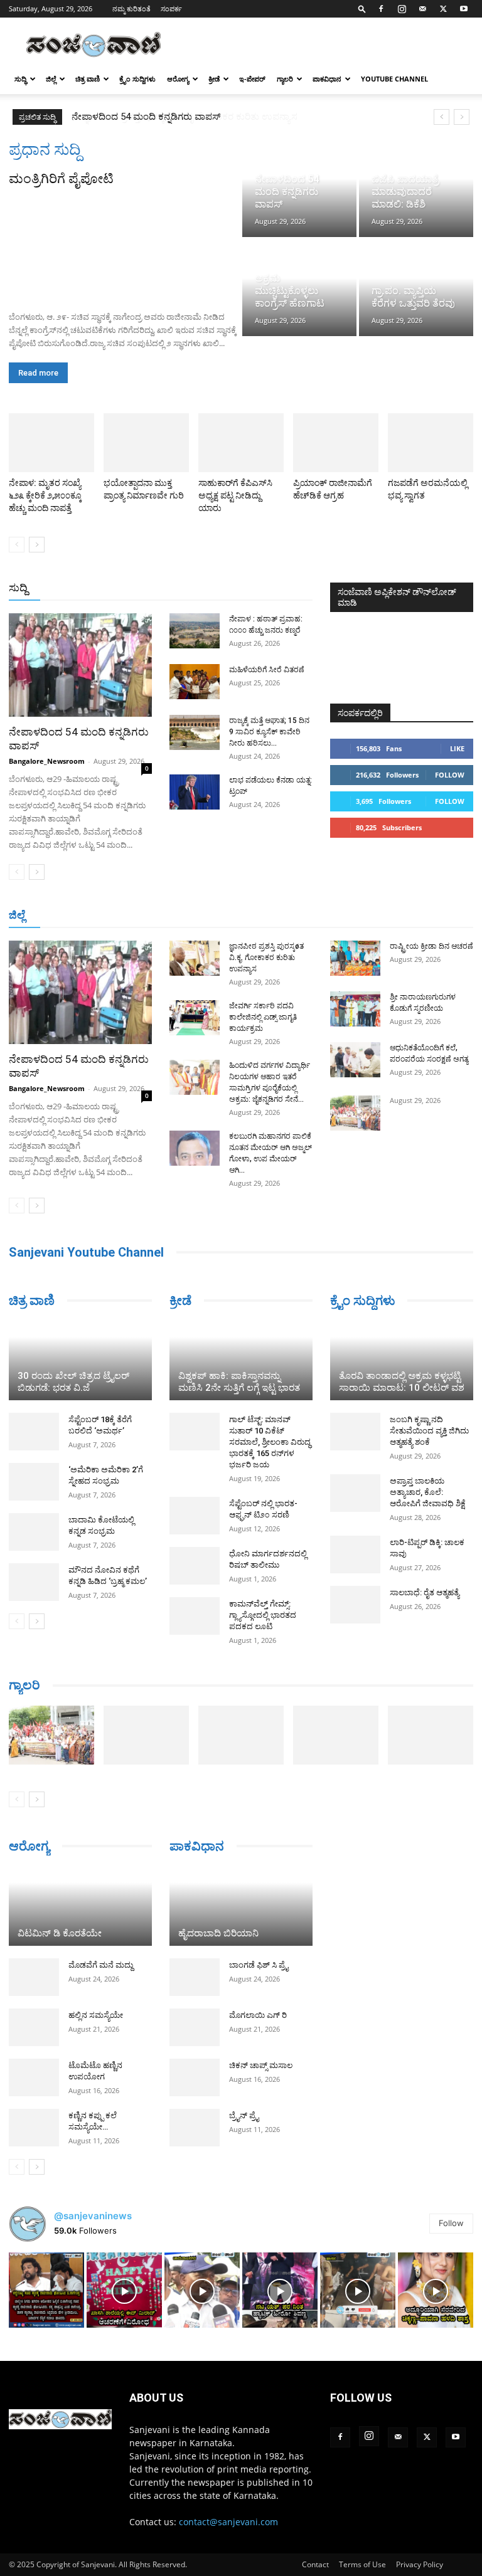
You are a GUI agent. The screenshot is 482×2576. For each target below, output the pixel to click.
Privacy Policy (420, 2564)
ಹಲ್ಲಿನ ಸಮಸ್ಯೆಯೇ (96, 2015)
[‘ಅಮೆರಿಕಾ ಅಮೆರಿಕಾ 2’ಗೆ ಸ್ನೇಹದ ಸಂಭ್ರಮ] (34, 1482)
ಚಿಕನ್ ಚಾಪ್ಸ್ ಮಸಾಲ (261, 2065)
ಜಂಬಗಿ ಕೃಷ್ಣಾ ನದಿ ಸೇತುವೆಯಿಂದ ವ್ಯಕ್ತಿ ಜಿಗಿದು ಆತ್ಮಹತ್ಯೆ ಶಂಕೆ (429, 1431)
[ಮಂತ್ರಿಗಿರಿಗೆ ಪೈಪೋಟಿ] (124, 245)
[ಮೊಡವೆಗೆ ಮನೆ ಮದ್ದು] (34, 1977)
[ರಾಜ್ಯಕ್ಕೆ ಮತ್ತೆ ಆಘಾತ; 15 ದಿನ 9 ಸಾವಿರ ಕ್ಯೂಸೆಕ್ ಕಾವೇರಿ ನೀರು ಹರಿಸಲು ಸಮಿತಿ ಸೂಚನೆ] (195, 732)
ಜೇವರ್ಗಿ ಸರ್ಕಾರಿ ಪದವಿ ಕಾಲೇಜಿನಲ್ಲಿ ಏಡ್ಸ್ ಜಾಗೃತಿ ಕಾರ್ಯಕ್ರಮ (263, 1017)
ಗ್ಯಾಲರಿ (285, 79)
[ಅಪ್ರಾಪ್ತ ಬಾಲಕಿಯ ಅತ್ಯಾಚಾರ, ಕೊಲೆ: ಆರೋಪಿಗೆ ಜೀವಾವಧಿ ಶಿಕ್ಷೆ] (355, 1493)
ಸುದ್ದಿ (18, 588)
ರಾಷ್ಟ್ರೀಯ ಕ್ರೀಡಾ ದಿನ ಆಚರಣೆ (431, 946)
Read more (38, 373)
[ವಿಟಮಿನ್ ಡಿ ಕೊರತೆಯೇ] (80, 1906)
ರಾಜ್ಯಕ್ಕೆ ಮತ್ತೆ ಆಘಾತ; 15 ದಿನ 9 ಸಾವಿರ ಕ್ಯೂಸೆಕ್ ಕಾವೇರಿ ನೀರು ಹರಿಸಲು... (269, 732)
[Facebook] (381, 9)
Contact (315, 2564)
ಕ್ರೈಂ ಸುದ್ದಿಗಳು (137, 79)
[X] (443, 9)
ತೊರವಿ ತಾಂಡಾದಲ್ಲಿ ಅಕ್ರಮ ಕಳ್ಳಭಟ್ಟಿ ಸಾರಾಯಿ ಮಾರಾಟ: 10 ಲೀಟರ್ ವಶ (402, 1382)
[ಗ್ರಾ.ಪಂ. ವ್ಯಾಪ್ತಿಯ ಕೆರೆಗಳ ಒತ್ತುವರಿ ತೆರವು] (416, 288)
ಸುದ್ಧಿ (20, 79)
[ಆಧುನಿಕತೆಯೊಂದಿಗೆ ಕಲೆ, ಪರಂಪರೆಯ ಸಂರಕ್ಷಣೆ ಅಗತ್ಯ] (355, 1060)
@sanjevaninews (93, 2216)
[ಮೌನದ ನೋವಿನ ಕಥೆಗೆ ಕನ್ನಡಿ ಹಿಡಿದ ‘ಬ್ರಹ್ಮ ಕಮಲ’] (34, 1582)
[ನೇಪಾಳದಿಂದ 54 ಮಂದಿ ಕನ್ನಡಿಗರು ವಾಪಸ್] (299, 188)
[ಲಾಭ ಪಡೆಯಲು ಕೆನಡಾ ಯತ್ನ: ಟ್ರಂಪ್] (195, 792)
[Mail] (422, 9)
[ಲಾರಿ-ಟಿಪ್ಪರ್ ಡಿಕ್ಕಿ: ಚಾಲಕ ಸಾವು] (355, 1555)
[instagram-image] (46, 2290)
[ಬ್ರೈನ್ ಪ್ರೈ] (195, 2128)
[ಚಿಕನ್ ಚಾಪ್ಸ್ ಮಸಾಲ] (195, 2077)
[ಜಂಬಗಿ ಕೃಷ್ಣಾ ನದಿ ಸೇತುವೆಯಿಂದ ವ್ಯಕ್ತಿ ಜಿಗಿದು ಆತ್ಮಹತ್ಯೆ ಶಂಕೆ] (355, 1432)
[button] (362, 8)
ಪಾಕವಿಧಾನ (327, 79)
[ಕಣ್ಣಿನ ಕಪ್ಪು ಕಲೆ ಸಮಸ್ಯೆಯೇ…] (34, 2128)
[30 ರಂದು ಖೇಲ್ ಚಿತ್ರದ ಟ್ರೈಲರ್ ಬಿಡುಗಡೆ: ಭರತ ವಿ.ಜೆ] (80, 1361)
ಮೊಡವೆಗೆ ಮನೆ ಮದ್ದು (101, 1965)
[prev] (442, 117)
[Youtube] (464, 9)
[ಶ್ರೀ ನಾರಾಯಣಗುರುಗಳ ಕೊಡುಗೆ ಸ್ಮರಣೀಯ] (355, 1009)
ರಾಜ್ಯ (251, 589)
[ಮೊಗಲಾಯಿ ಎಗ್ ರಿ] (195, 2027)
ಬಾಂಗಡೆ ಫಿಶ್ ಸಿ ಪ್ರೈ (259, 1965)
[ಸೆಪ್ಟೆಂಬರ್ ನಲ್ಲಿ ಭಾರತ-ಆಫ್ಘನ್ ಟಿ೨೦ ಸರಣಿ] (195, 1516)
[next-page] (37, 545)
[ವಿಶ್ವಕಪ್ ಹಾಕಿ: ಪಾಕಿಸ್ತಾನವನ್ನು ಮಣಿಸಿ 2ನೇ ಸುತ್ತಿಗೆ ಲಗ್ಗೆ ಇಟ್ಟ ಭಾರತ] (241, 1361)
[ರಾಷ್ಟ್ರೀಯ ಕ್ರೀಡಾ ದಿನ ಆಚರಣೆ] (355, 958)
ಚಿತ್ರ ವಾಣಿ (88, 79)
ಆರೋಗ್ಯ (178, 79)
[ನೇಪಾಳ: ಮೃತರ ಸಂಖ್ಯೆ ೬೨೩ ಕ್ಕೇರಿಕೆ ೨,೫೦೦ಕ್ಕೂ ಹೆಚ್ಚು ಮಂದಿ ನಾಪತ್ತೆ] (51, 443)
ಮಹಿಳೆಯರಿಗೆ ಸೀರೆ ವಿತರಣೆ (267, 670)
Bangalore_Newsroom (47, 761)
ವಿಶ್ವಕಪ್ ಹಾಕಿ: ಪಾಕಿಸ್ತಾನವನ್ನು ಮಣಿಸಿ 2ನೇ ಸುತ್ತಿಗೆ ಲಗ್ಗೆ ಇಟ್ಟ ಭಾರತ (239, 1382)
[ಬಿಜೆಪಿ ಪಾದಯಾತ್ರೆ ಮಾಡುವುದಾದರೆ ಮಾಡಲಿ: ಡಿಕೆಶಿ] (416, 188)
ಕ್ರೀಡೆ (214, 79)
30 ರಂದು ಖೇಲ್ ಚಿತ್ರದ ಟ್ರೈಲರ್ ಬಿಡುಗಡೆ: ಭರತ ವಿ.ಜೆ (73, 1382)
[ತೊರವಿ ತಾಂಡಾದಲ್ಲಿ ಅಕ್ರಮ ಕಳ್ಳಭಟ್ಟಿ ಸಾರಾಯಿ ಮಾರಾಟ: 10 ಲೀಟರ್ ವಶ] (402, 1361)
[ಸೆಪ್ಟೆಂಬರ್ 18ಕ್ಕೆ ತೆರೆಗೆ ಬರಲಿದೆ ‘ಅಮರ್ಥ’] (34, 1432)
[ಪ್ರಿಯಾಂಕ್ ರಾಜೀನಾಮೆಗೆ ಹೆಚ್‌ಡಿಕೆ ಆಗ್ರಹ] (336, 443)
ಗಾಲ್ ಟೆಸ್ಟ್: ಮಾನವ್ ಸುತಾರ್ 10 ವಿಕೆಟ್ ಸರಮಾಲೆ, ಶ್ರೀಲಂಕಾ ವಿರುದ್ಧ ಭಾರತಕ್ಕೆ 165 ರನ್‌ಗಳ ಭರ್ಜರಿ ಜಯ (270, 1442)
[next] (462, 117)
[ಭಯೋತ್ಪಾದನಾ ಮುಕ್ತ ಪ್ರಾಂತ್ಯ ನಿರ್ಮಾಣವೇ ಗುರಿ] (146, 443)
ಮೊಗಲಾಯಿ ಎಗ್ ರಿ (258, 2015)
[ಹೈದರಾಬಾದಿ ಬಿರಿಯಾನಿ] (241, 1906)
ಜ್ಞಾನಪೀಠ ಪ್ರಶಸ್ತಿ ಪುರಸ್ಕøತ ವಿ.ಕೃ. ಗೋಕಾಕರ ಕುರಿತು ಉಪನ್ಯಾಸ (178, 117)
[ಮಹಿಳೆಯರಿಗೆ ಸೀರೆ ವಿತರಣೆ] (195, 682)
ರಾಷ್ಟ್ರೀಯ (213, 589)
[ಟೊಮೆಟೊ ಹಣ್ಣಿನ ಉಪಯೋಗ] (34, 2077)
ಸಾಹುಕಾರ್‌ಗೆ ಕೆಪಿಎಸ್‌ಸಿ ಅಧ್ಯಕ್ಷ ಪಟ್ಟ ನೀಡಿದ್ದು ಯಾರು (235, 495)
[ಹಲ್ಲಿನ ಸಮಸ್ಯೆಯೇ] (34, 2027)
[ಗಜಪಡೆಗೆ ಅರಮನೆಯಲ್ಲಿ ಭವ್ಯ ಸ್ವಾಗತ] (431, 443)
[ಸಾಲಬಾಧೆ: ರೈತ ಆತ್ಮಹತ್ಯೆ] (355, 1605)
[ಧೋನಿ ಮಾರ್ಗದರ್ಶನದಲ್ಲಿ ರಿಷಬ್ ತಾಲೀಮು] (195, 1566)
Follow (450, 775)
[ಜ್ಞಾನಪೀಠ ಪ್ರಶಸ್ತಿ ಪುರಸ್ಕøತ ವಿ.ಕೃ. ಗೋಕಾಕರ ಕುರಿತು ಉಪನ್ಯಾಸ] (195, 958)
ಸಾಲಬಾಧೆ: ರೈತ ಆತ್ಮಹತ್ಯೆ (425, 1592)
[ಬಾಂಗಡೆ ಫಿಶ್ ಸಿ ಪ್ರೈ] (195, 1977)
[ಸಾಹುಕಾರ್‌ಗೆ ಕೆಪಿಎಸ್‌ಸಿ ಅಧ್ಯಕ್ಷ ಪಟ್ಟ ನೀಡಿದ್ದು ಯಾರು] (241, 443)
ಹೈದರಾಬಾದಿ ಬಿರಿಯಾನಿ (218, 1933)
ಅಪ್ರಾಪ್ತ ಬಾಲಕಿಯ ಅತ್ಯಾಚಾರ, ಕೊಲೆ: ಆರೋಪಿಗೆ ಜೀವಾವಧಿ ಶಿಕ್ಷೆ (428, 1492)
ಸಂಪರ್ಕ (171, 8)
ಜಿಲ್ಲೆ (51, 79)
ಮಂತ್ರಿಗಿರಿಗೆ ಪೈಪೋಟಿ (61, 179)
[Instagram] (402, 9)
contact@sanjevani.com (228, 2522)
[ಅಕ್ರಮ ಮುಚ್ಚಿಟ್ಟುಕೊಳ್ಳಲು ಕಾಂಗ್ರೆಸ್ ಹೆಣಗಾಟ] (299, 288)
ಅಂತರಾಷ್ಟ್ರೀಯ (160, 589)
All (117, 589)
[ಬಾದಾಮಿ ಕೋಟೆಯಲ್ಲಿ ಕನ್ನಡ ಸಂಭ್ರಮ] (34, 1532)
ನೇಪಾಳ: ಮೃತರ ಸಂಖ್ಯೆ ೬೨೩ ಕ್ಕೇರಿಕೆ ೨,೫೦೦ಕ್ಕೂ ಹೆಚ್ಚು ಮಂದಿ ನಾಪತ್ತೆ (45, 495)
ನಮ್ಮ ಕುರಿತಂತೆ (131, 8)
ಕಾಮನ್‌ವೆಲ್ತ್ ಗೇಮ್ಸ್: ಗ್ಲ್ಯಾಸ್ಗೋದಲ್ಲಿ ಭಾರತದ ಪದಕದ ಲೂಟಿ (263, 1615)
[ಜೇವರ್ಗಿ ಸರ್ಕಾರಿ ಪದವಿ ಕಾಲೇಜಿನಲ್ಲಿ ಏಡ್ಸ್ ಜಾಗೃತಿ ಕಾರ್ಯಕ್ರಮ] (195, 1018)
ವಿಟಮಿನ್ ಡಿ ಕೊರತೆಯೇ (60, 1933)
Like (457, 748)
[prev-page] (17, 545)
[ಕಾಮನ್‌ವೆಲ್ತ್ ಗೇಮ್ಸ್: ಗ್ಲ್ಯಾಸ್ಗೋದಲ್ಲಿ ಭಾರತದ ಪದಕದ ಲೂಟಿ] (195, 1616)
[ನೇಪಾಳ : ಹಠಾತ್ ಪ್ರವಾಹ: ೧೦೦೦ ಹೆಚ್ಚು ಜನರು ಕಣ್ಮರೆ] (195, 631)
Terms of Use (362, 2564)
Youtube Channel (394, 79)
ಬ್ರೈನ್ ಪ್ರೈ (244, 2115)
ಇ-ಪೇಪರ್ (252, 79)
